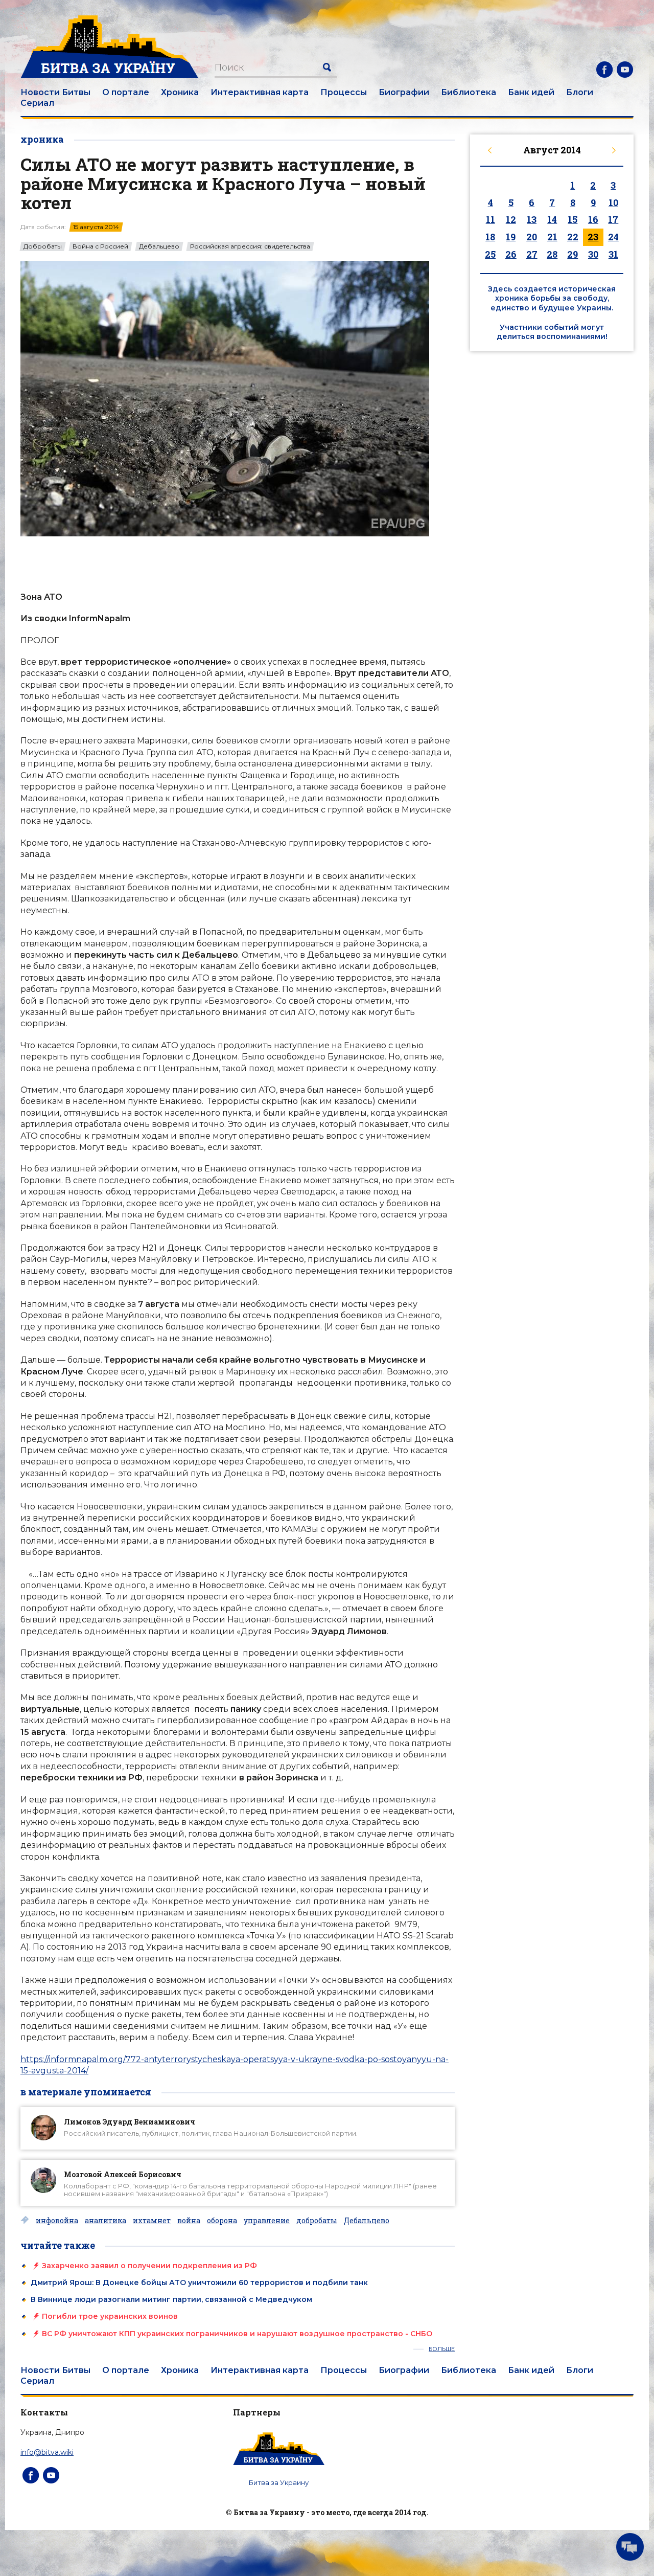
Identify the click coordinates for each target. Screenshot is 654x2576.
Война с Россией (100, 246)
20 (532, 237)
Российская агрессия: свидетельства (250, 246)
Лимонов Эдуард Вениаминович (130, 2122)
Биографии (404, 92)
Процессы (344, 92)
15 (573, 219)
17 (613, 219)
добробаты (317, 2221)
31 (613, 254)
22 (573, 237)
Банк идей (531, 92)
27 (532, 254)
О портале (126, 92)
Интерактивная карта (260, 92)
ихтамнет (152, 2221)
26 (511, 254)
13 (532, 219)
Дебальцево (159, 246)
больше (442, 2349)
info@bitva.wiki (47, 2452)
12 (511, 219)
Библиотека (469, 92)
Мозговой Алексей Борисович (123, 2174)
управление (267, 2221)
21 (552, 237)
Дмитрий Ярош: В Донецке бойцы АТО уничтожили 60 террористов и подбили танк (199, 2283)
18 (490, 237)
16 (593, 219)
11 (491, 219)
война (189, 2221)
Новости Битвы (55, 92)
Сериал (37, 103)
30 (593, 254)
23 (593, 237)
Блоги (580, 92)
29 (573, 254)
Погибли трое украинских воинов (110, 2316)
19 (511, 237)
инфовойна (57, 2221)
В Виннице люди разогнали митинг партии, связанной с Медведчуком (171, 2299)
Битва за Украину (279, 2482)
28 (552, 254)
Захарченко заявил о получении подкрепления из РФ (149, 2266)
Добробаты (43, 246)
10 (613, 202)
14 (552, 219)
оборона (222, 2221)
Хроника (180, 92)
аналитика (106, 2221)
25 (490, 254)
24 (613, 237)
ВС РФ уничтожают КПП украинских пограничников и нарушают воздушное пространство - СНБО (237, 2334)
